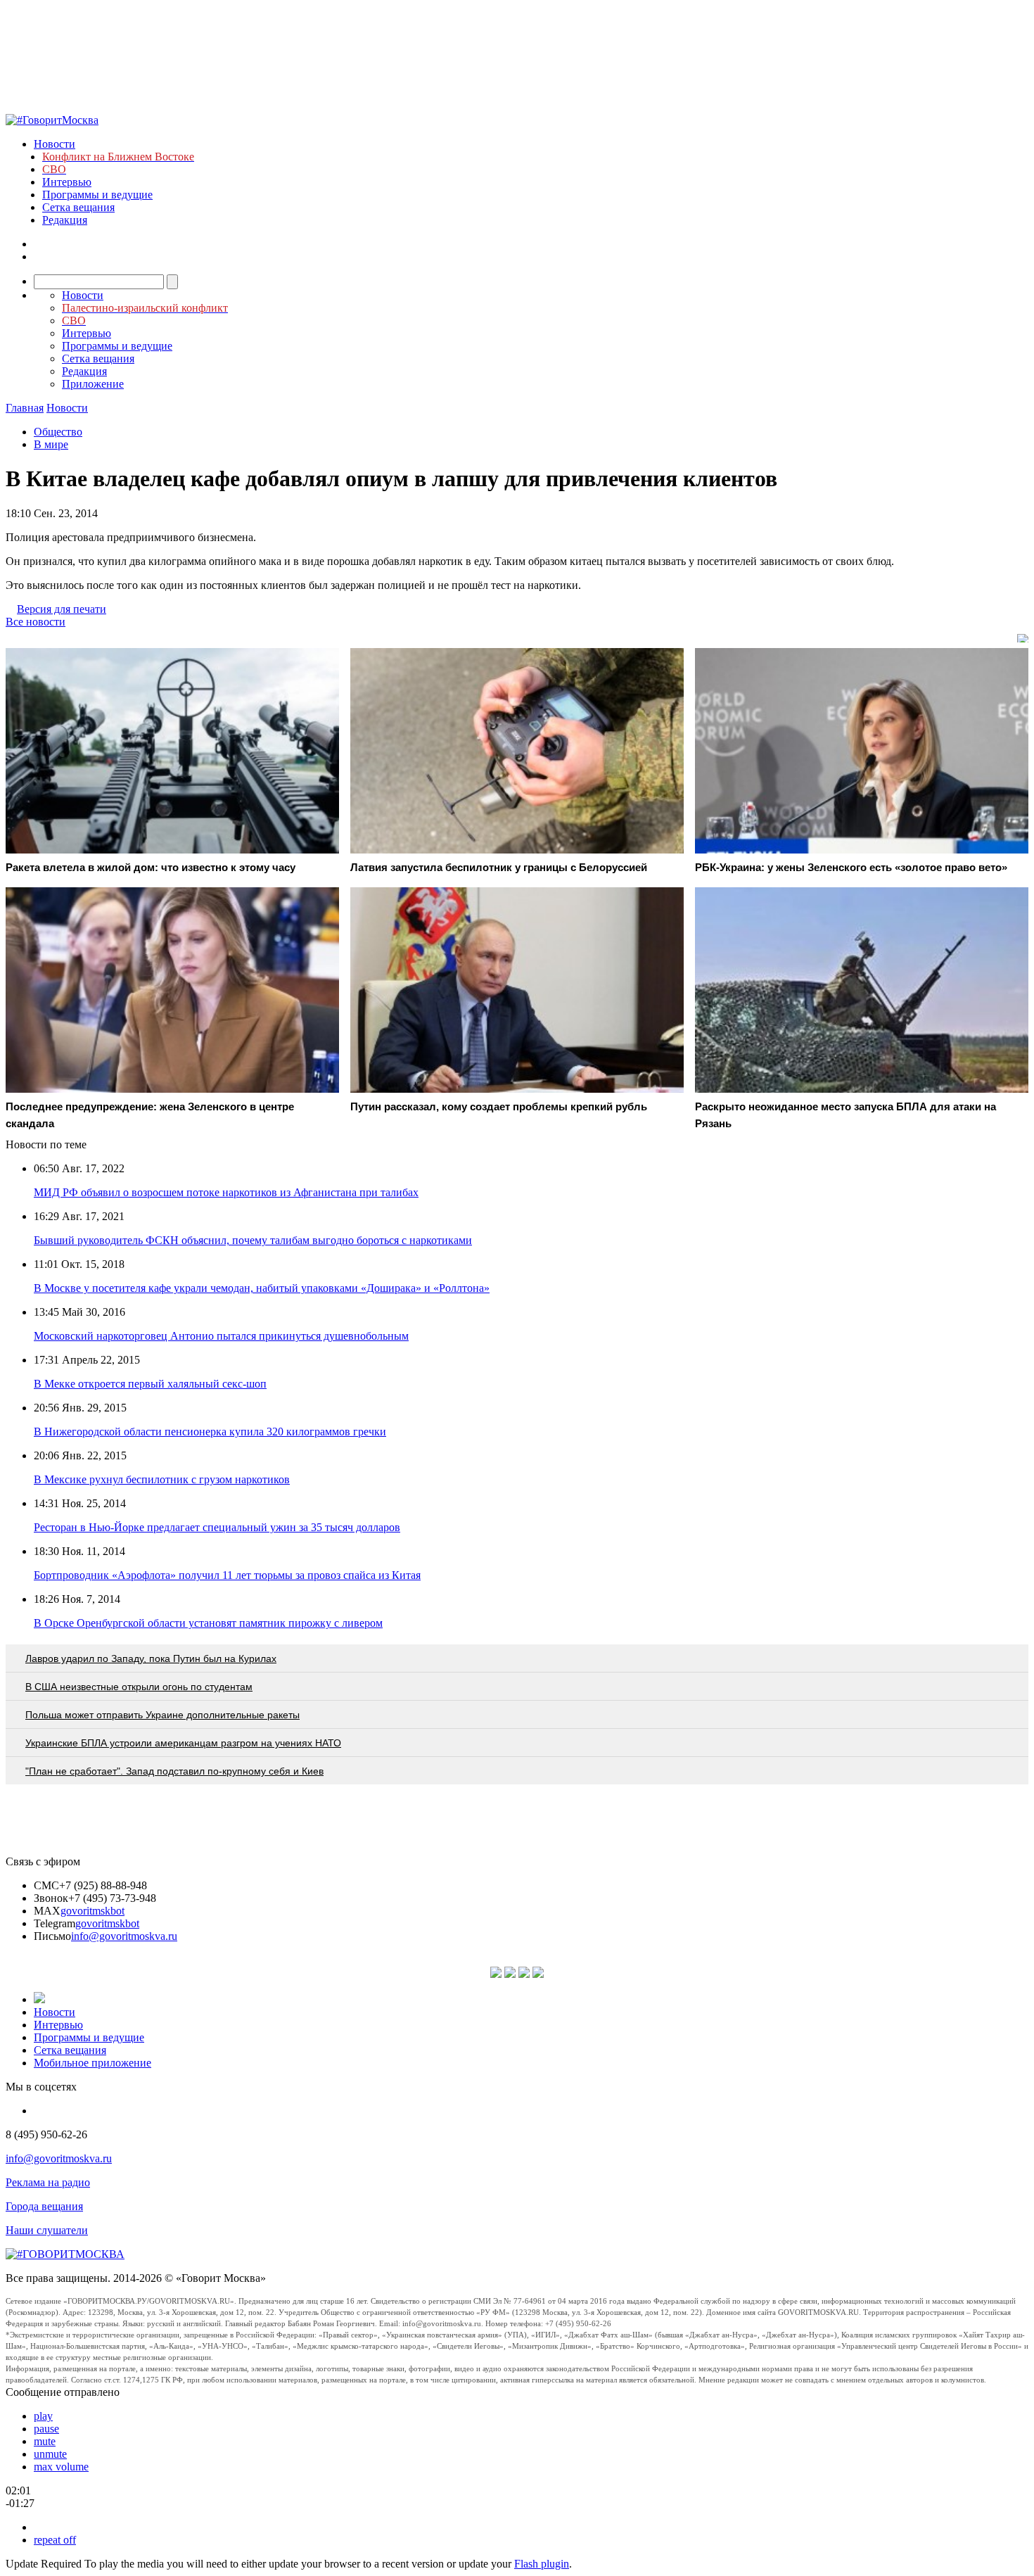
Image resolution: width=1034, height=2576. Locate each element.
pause (46, 2429)
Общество (58, 432)
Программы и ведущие (97, 195)
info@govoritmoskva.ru (124, 1936)
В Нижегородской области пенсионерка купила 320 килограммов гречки (210, 1432)
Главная (25, 408)
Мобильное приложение (92, 2063)
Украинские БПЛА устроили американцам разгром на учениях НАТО (183, 1743)
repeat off (55, 2540)
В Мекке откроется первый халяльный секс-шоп (150, 1384)
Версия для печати (62, 609)
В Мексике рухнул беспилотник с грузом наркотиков (162, 1479)
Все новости (36, 622)
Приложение (93, 384)
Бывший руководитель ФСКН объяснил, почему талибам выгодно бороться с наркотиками (253, 1240)
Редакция (65, 220)
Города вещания (44, 2206)
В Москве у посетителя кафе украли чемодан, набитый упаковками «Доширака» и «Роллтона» (262, 1288)
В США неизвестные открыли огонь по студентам (139, 1687)
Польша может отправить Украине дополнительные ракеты (162, 1715)
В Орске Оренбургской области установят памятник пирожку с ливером (208, 1623)
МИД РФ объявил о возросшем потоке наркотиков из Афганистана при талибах (226, 1192)
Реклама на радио (48, 2182)
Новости (55, 144)
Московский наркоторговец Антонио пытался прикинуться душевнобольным (221, 1336)
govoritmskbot (92, 1911)
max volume (61, 2467)
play (43, 2416)
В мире (51, 444)
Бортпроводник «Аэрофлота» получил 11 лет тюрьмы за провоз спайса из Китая (227, 1575)
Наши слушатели (47, 2230)
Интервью (67, 182)
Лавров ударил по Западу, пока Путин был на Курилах (151, 1658)
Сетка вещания (78, 207)
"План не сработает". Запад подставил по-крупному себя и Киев (174, 1771)
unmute (50, 2454)
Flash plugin (542, 2564)
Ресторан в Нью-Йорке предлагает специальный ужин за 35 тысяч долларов (217, 1527)
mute (45, 2441)
